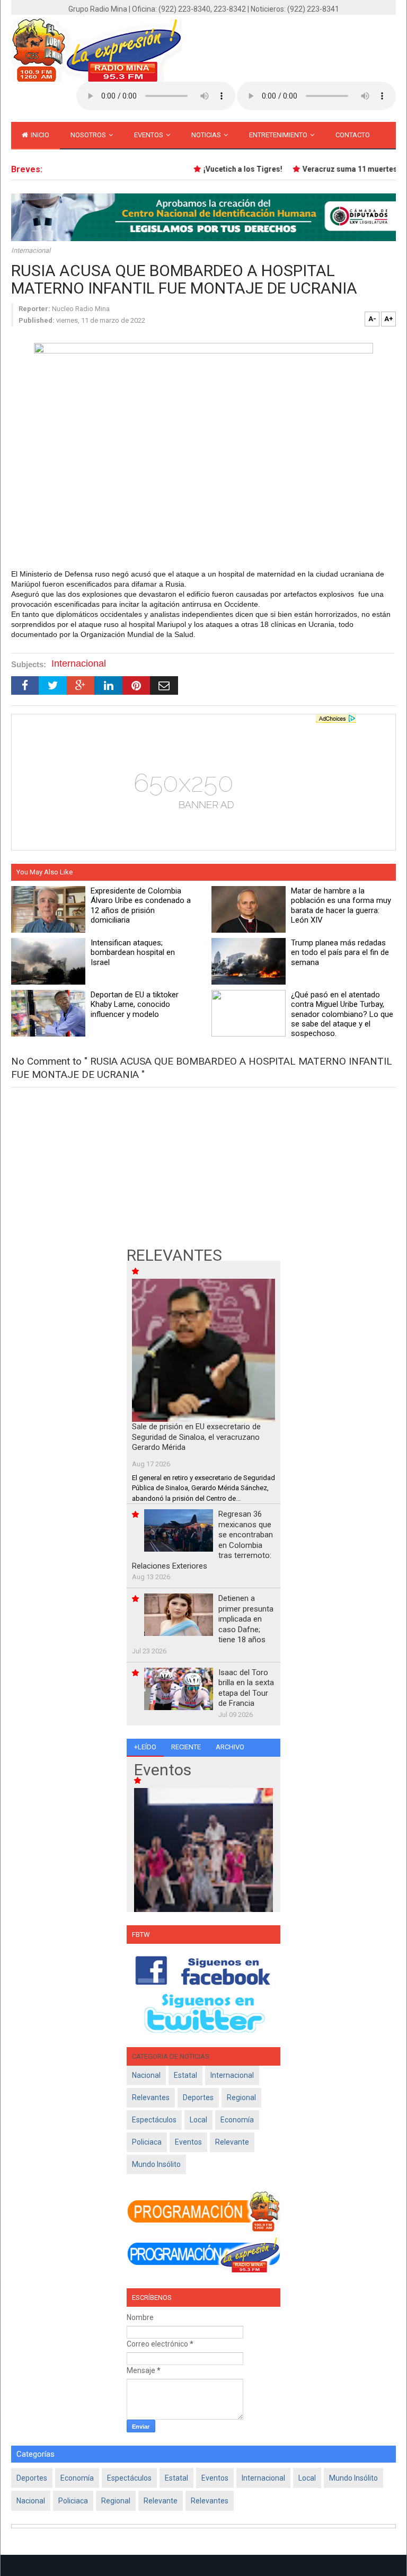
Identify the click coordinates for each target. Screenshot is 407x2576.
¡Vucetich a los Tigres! (230, 169)
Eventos (149, 135)
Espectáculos (154, 2120)
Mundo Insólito (156, 2164)
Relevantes (151, 2097)
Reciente (186, 1747)
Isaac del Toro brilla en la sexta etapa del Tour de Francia (246, 1688)
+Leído (145, 1747)
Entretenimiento (279, 135)
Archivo (230, 1747)
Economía (237, 2120)
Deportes (198, 2097)
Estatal (185, 2075)
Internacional (31, 250)
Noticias (207, 135)
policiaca (147, 2142)
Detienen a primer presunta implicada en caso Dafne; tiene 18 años (246, 1619)
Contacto (353, 135)
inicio (39, 135)
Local (198, 2120)
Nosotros (89, 135)
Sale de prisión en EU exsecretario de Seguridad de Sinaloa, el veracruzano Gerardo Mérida (196, 1437)
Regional (241, 2097)
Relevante (232, 2142)
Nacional (146, 2075)
